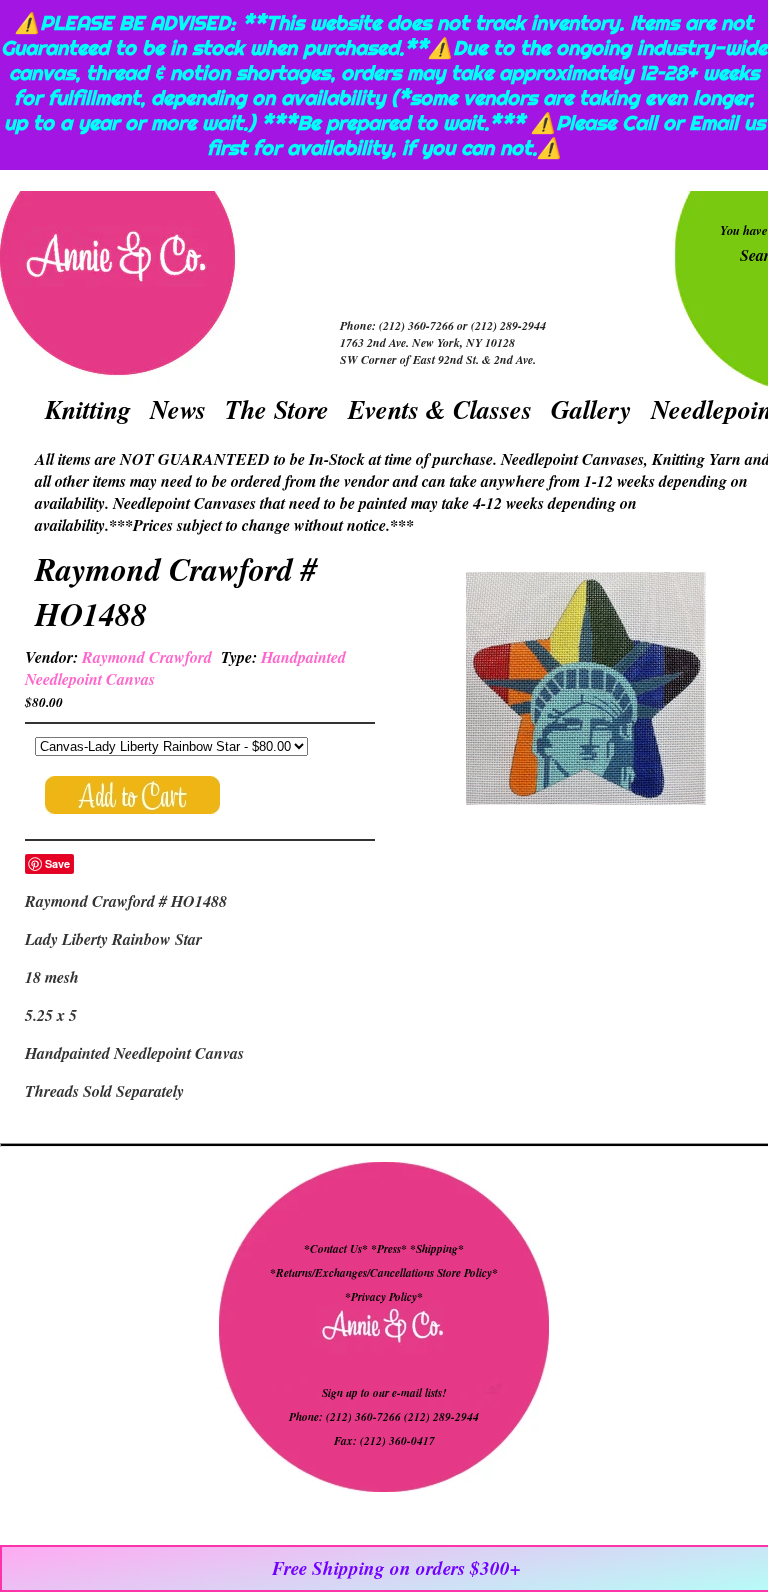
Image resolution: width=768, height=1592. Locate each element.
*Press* (390, 1249)
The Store (277, 409)
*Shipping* (437, 1249)
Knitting (88, 409)
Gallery (591, 409)
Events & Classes (440, 409)
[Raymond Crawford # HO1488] (586, 691)
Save (57, 863)
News (178, 409)
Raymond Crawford (147, 657)
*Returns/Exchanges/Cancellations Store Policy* (384, 1273)
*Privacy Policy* (384, 1297)
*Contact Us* (336, 1249)
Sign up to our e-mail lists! (384, 1393)
